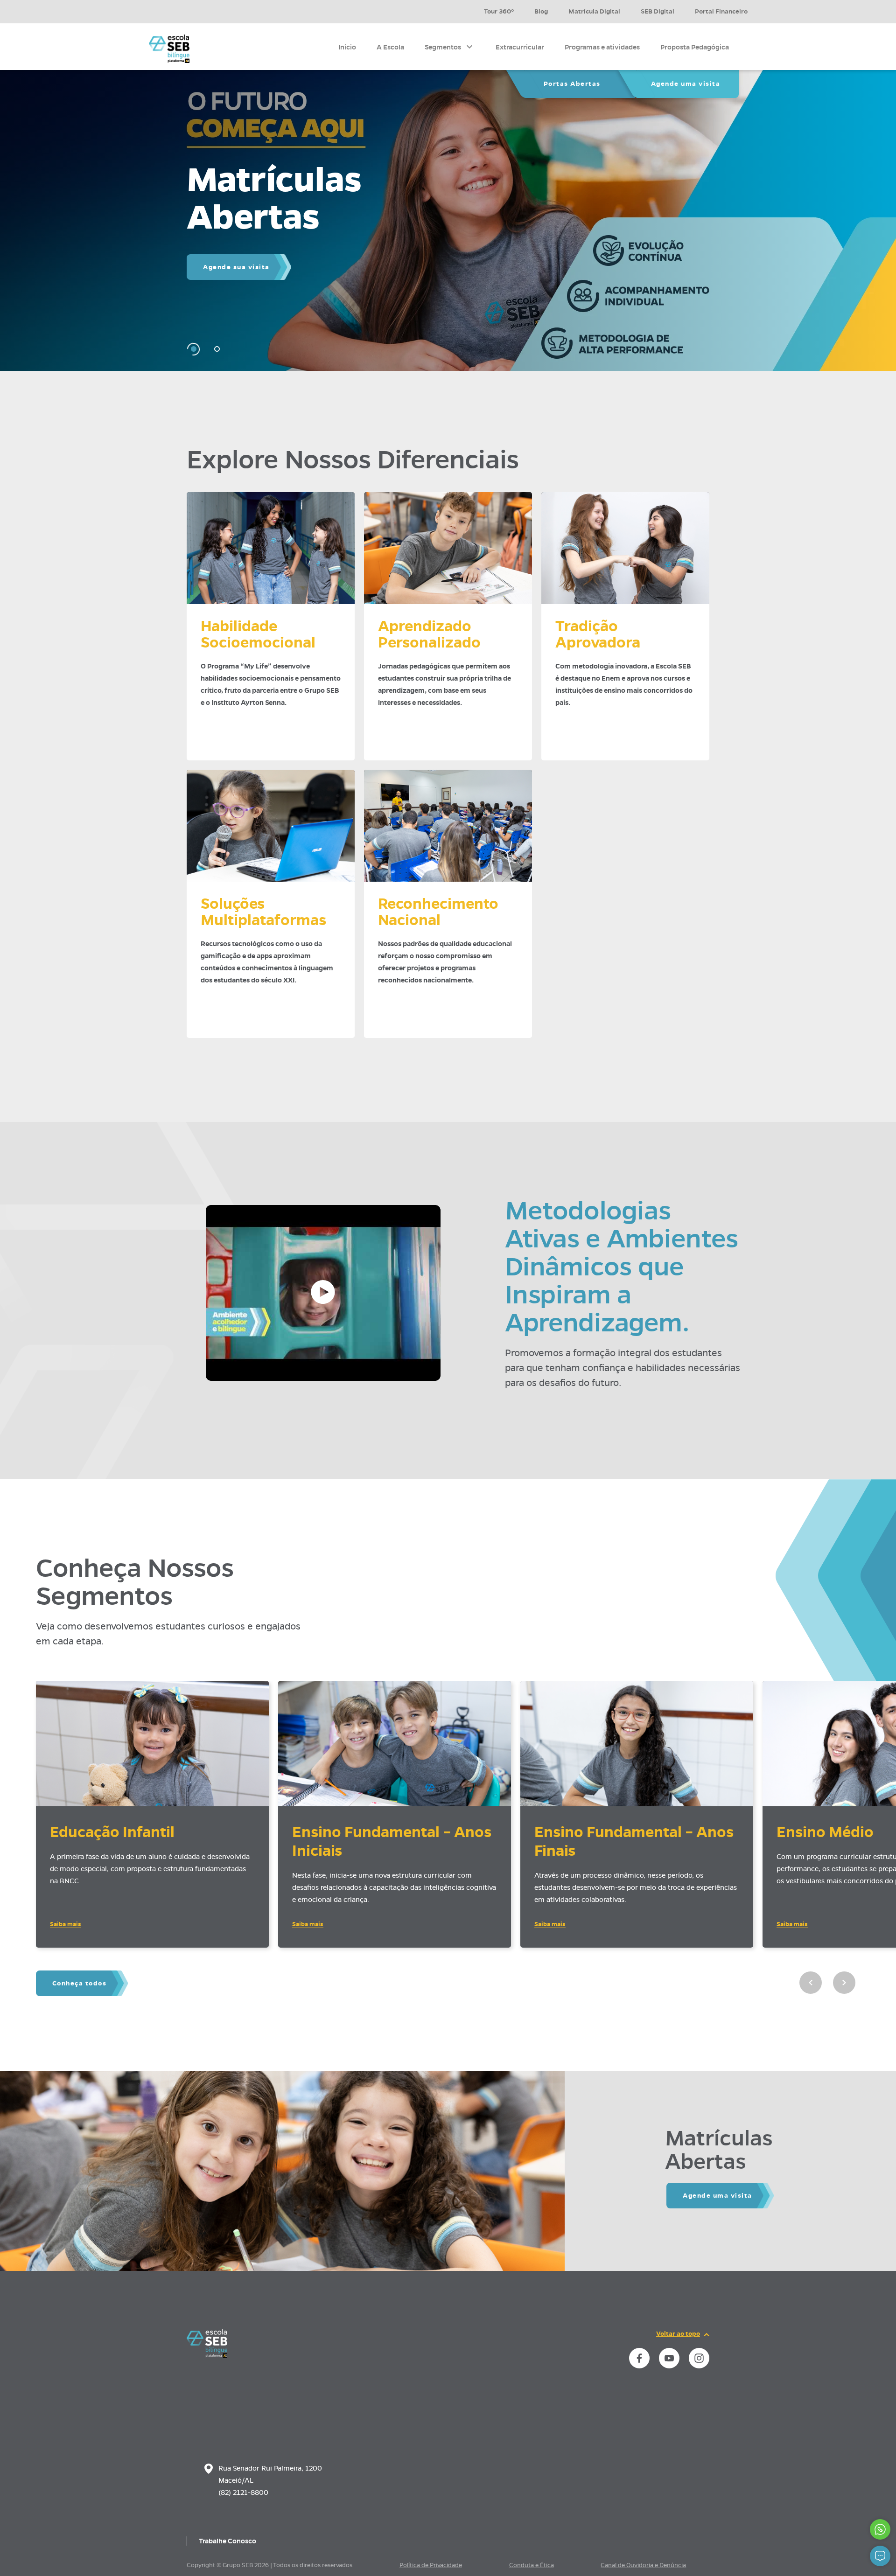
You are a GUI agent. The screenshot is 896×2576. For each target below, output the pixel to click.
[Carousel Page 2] (217, 349)
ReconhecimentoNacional (438, 912)
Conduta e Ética (532, 2565)
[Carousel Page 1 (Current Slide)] (193, 349)
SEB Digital (658, 11)
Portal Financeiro (721, 11)
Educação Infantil (112, 1832)
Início (347, 47)
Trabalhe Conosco (227, 2541)
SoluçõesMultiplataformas (263, 912)
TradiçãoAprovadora (598, 634)
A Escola (390, 47)
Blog (541, 11)
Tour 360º (499, 11)
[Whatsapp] (880, 2529)
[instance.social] (639, 2358)
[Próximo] (844, 1983)
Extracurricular (520, 47)
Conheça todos (80, 1983)
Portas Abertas (572, 84)
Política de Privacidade (431, 2565)
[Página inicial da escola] (207, 2355)
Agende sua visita (236, 267)
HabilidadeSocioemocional (258, 634)
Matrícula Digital (594, 11)
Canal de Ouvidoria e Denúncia (643, 2565)
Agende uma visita (686, 84)
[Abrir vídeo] (323, 1293)
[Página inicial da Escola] (169, 49)
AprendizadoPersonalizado (429, 634)
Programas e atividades (602, 47)
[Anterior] (811, 1983)
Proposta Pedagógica (695, 47)
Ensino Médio (825, 1832)
